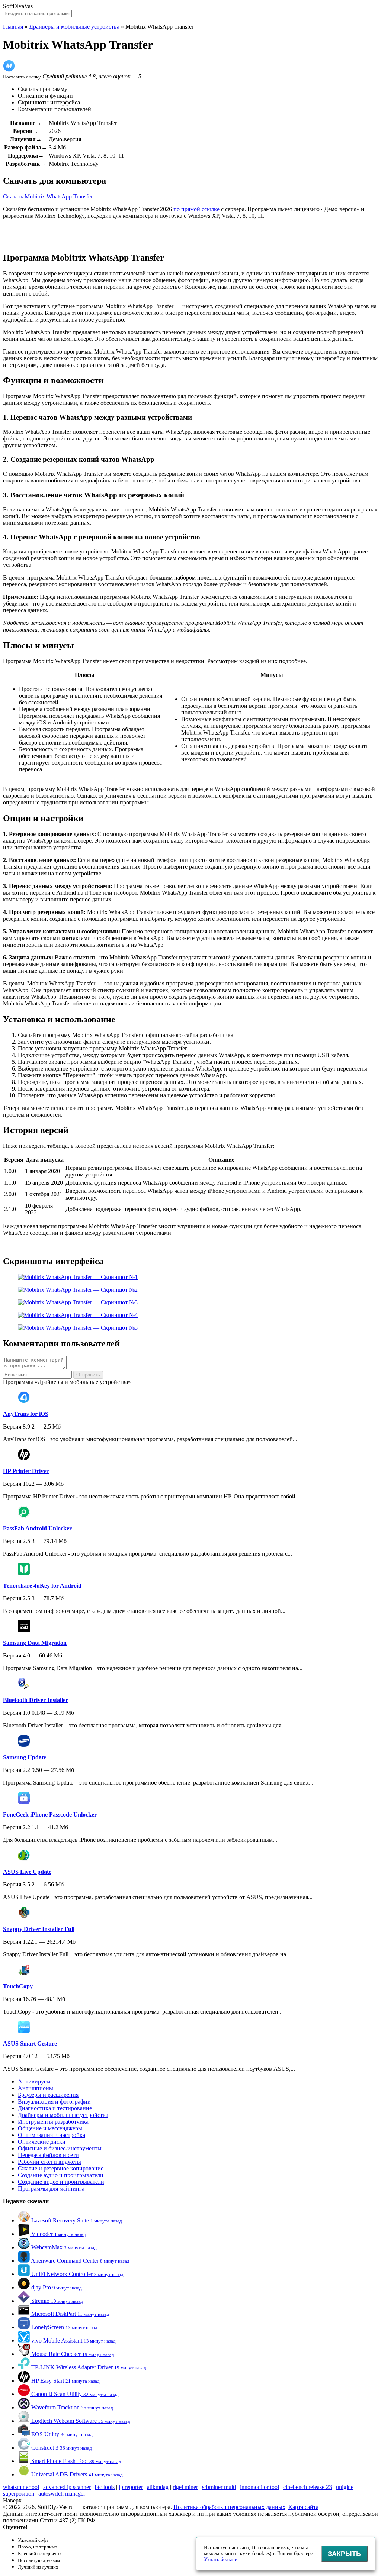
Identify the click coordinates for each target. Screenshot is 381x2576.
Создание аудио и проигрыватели (61, 2175)
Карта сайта (303, 2507)
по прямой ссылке (196, 209)
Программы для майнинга (51, 2188)
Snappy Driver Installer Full (39, 1929)
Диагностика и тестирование (55, 2108)
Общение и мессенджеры (50, 2128)
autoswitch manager (62, 2494)
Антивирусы (34, 2081)
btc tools (105, 2487)
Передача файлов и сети (48, 2155)
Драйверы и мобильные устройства (74, 27)
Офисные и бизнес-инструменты (60, 2148)
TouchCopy (18, 1986)
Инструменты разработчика (53, 2122)
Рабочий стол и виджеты (49, 2162)
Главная (13, 27)
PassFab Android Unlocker (37, 1528)
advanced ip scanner (67, 2487)
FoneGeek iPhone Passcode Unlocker (50, 1815)
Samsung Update (25, 1757)
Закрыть (344, 2554)
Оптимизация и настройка (52, 2135)
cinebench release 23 (308, 2487)
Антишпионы (36, 2088)
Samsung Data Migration (35, 1643)
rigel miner (185, 2487)
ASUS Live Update (27, 1872)
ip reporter (131, 2487)
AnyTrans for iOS (26, 1414)
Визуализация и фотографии (54, 2102)
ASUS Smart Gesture (30, 2044)
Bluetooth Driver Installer (36, 1700)
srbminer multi (219, 2487)
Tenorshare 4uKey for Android (42, 1586)
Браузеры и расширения (48, 2095)
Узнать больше (220, 2559)
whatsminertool (21, 2487)
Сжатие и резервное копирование (61, 2168)
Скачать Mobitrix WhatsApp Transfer (48, 196)
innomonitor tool (260, 2487)
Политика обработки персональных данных (229, 2507)
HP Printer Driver (26, 1471)
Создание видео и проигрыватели (61, 2182)
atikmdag (158, 2487)
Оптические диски (42, 2142)
